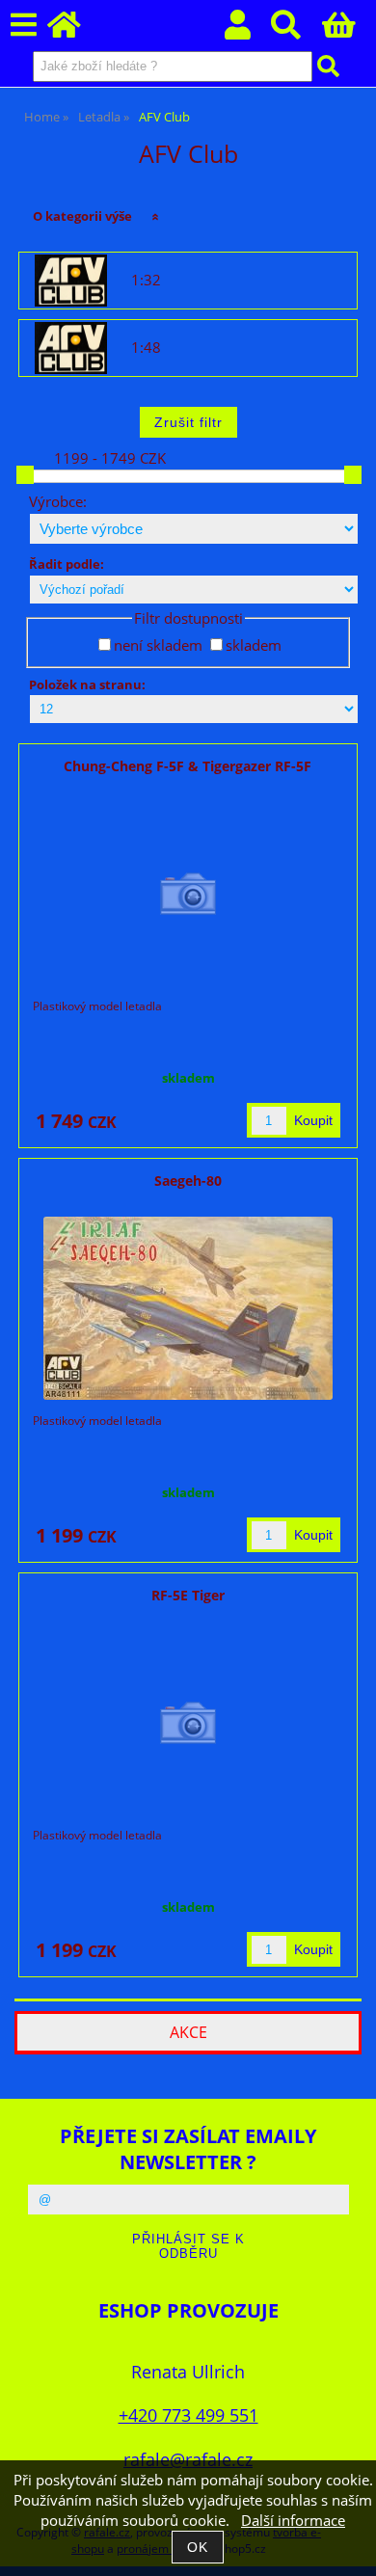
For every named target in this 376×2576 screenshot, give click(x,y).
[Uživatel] (248, 30)
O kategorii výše (82, 216)
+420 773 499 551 (188, 2415)
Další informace (293, 2521)
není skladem (158, 645)
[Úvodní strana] (75, 30)
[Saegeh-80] (188, 1308)
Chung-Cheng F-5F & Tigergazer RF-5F (188, 766)
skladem (254, 645)
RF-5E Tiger (188, 1595)
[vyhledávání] (296, 30)
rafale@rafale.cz (188, 2459)
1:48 (146, 348)
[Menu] (24, 26)
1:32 (146, 281)
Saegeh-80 (188, 1181)
